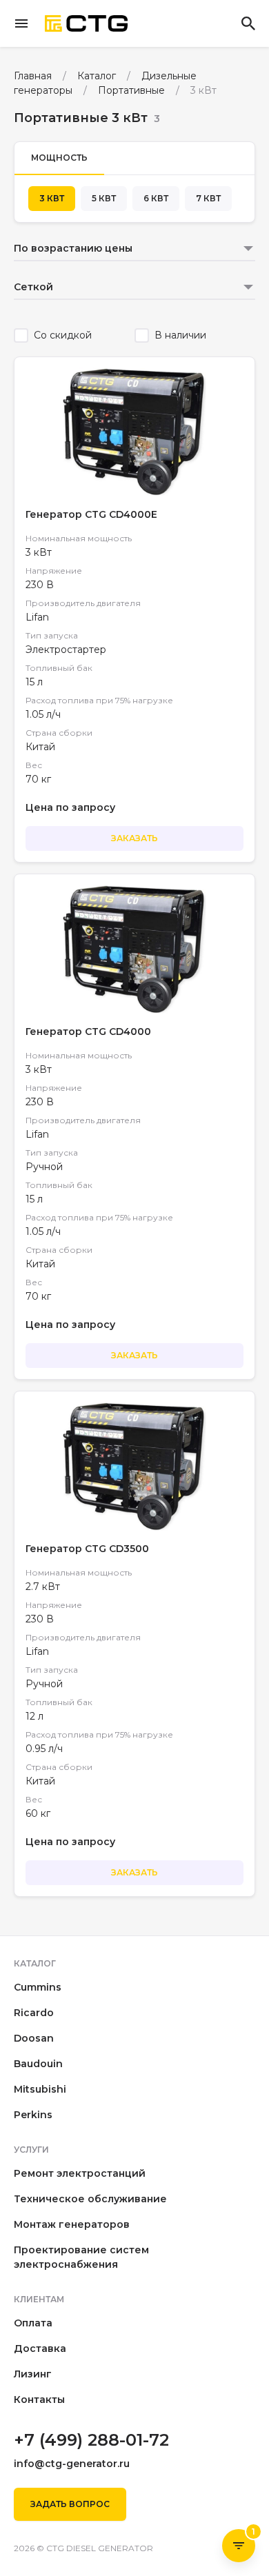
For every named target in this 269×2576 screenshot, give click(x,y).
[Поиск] (248, 23)
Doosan (34, 2038)
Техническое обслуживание (90, 2199)
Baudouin (38, 2064)
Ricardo (34, 2013)
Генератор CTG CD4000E (91, 514)
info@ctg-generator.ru (72, 2464)
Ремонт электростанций (80, 2173)
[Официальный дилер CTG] (86, 24)
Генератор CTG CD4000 (88, 1032)
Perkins (33, 2115)
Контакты (39, 2399)
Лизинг (33, 2374)
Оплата (33, 2323)
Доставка (40, 2348)
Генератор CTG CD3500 (87, 1549)
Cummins (38, 1987)
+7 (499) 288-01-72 (91, 2440)
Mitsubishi (40, 2089)
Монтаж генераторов (72, 2224)
